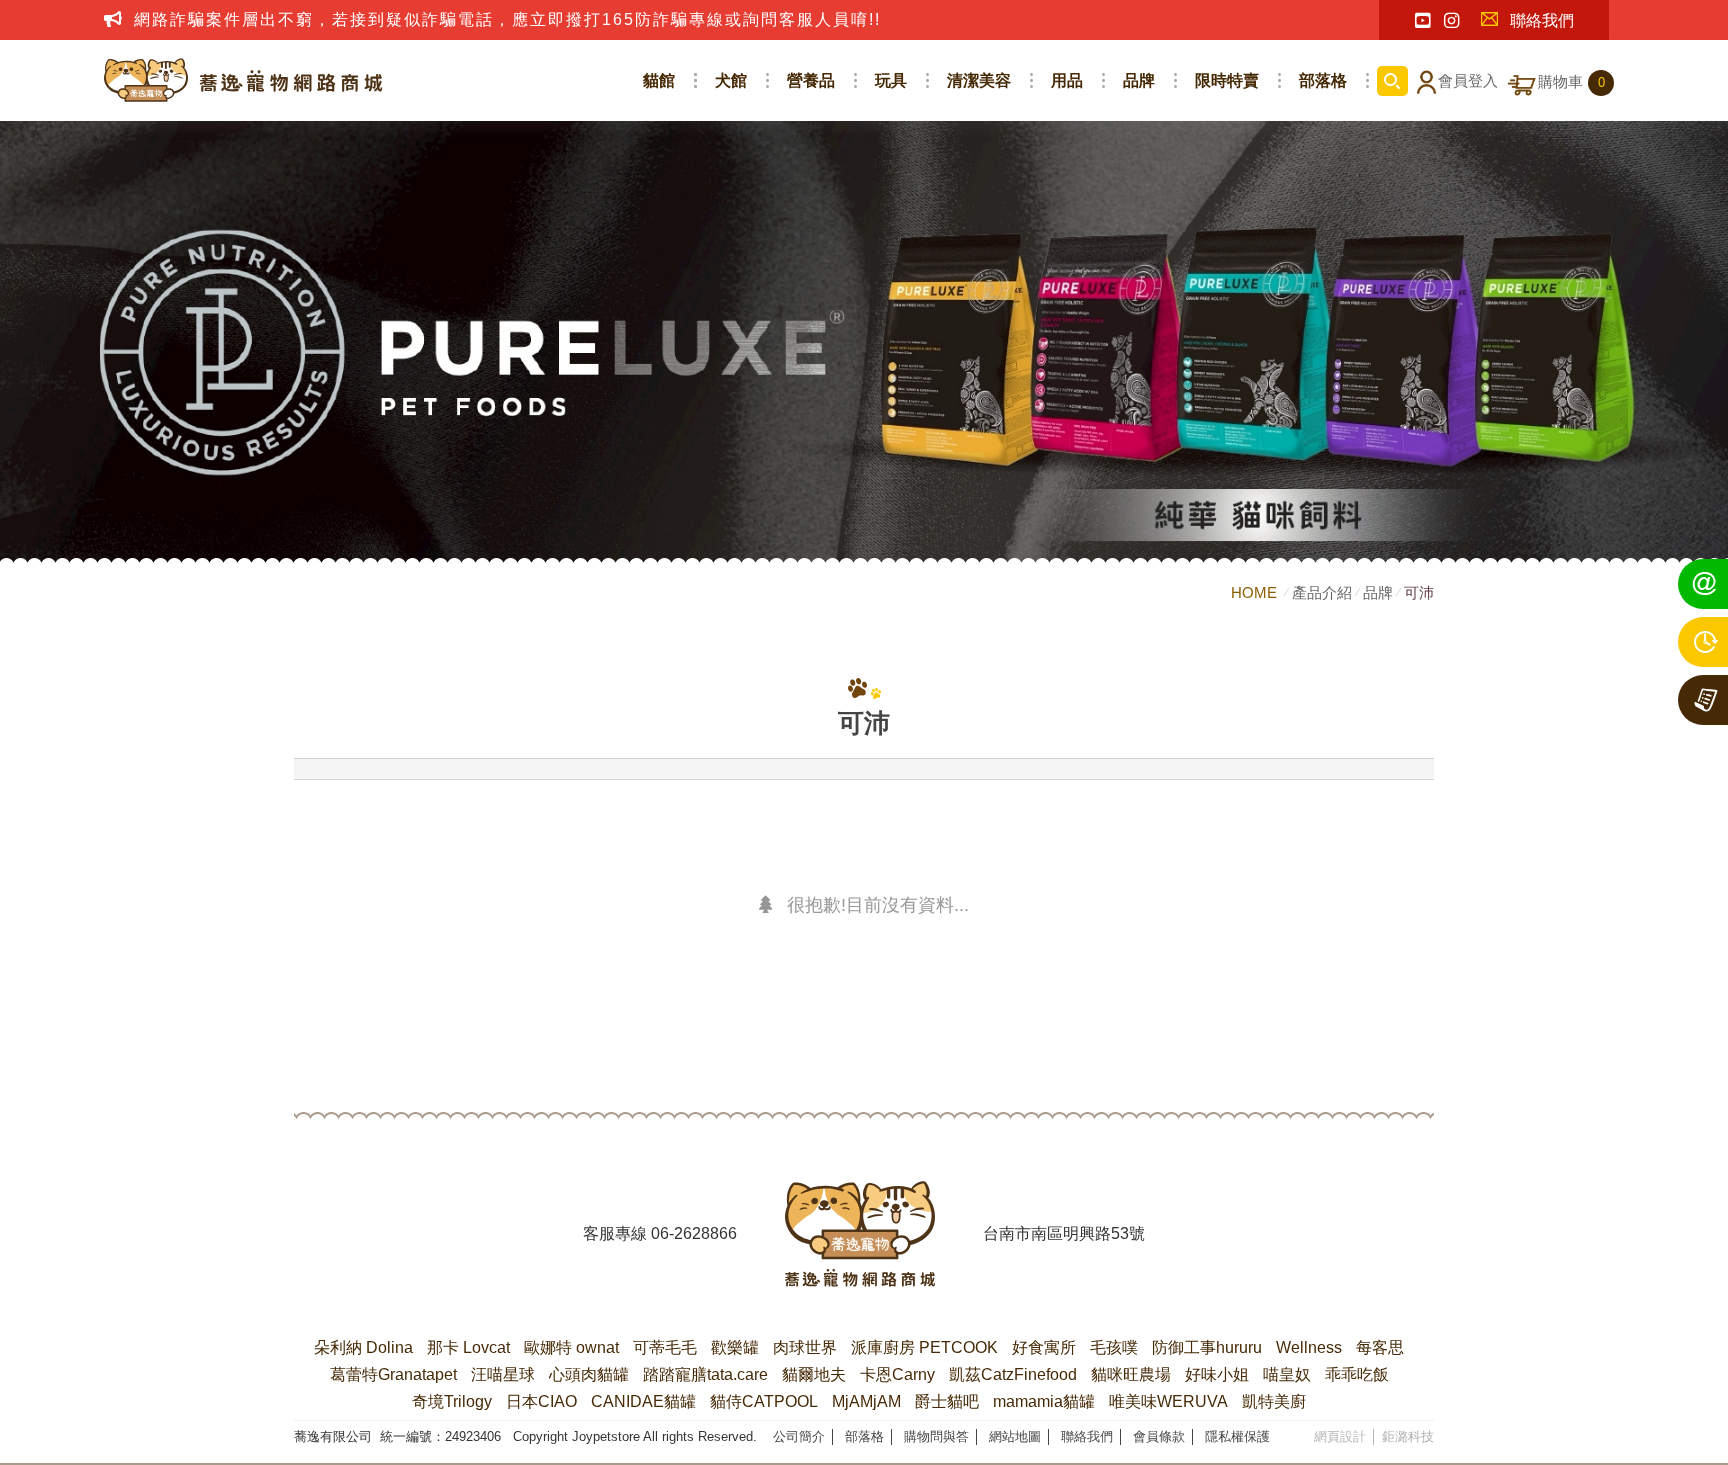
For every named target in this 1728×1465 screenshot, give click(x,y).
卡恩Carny (897, 1374)
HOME (1256, 592)
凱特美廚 (1274, 1401)
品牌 (1139, 80)
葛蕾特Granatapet (393, 1374)
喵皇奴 (1287, 1374)
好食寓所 (1044, 1347)
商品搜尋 (1392, 81)
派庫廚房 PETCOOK (924, 1347)
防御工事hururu (1207, 1347)
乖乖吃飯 (1357, 1374)
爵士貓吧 (947, 1401)
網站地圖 (1015, 1436)
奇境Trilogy (452, 1401)
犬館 (731, 80)
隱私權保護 (1237, 1436)
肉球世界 (805, 1347)
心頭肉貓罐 (589, 1374)
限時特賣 (1227, 80)
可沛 (1419, 592)
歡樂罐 (735, 1347)
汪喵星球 (503, 1374)
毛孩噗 (1114, 1347)
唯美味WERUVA (1168, 1401)
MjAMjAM (866, 1401)
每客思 (1380, 1347)
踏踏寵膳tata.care (705, 1374)
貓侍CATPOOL (764, 1401)
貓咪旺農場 (1131, 1374)
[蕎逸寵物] (244, 80)
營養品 (811, 80)
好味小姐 (1217, 1374)
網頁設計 (1340, 1436)
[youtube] (1422, 21)
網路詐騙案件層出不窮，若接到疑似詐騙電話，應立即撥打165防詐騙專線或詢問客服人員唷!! (507, 19)
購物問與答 (936, 1436)
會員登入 (1468, 81)
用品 (1067, 80)
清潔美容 (979, 80)
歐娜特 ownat (571, 1347)
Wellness (1309, 1347)
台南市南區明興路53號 (1064, 1233)
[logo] (860, 1234)
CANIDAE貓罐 (643, 1401)
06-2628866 (694, 1233)
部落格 (1323, 80)
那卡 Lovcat (468, 1347)
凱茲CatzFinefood (1013, 1374)
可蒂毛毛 (665, 1347)
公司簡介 (799, 1436)
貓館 (659, 80)
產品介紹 (1322, 592)
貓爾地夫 (814, 1374)
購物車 (1571, 82)
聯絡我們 (1542, 20)
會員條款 (1159, 1436)
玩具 (891, 80)
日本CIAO (541, 1401)
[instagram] (1451, 21)
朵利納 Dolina (363, 1347)
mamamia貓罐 (1044, 1401)
